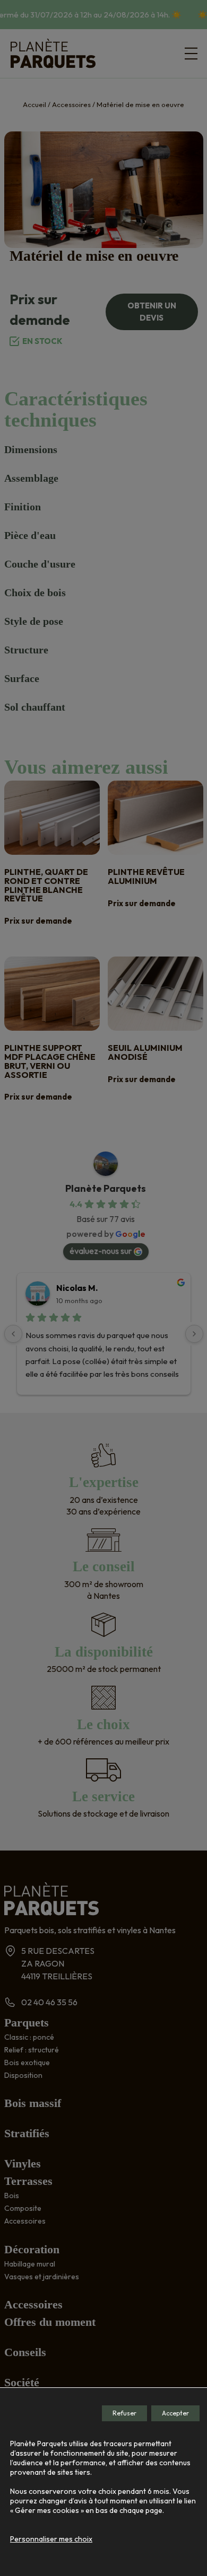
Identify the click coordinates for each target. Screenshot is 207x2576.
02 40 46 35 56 (49, 2002)
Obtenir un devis (152, 312)
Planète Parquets (106, 1188)
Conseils (25, 2352)
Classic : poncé (29, 2037)
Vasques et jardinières (42, 2277)
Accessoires (71, 104)
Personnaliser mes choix (51, 2539)
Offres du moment (50, 2322)
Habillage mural (30, 2264)
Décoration (32, 2249)
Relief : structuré (32, 2050)
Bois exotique (27, 2062)
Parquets (27, 2022)
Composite (23, 2208)
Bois (12, 2196)
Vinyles (23, 2163)
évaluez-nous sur (101, 1251)
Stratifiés (27, 2133)
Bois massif (33, 2103)
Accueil (34, 104)
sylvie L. (72, 1288)
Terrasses (28, 2181)
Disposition (23, 2075)
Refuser (124, 2413)
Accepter (175, 2413)
